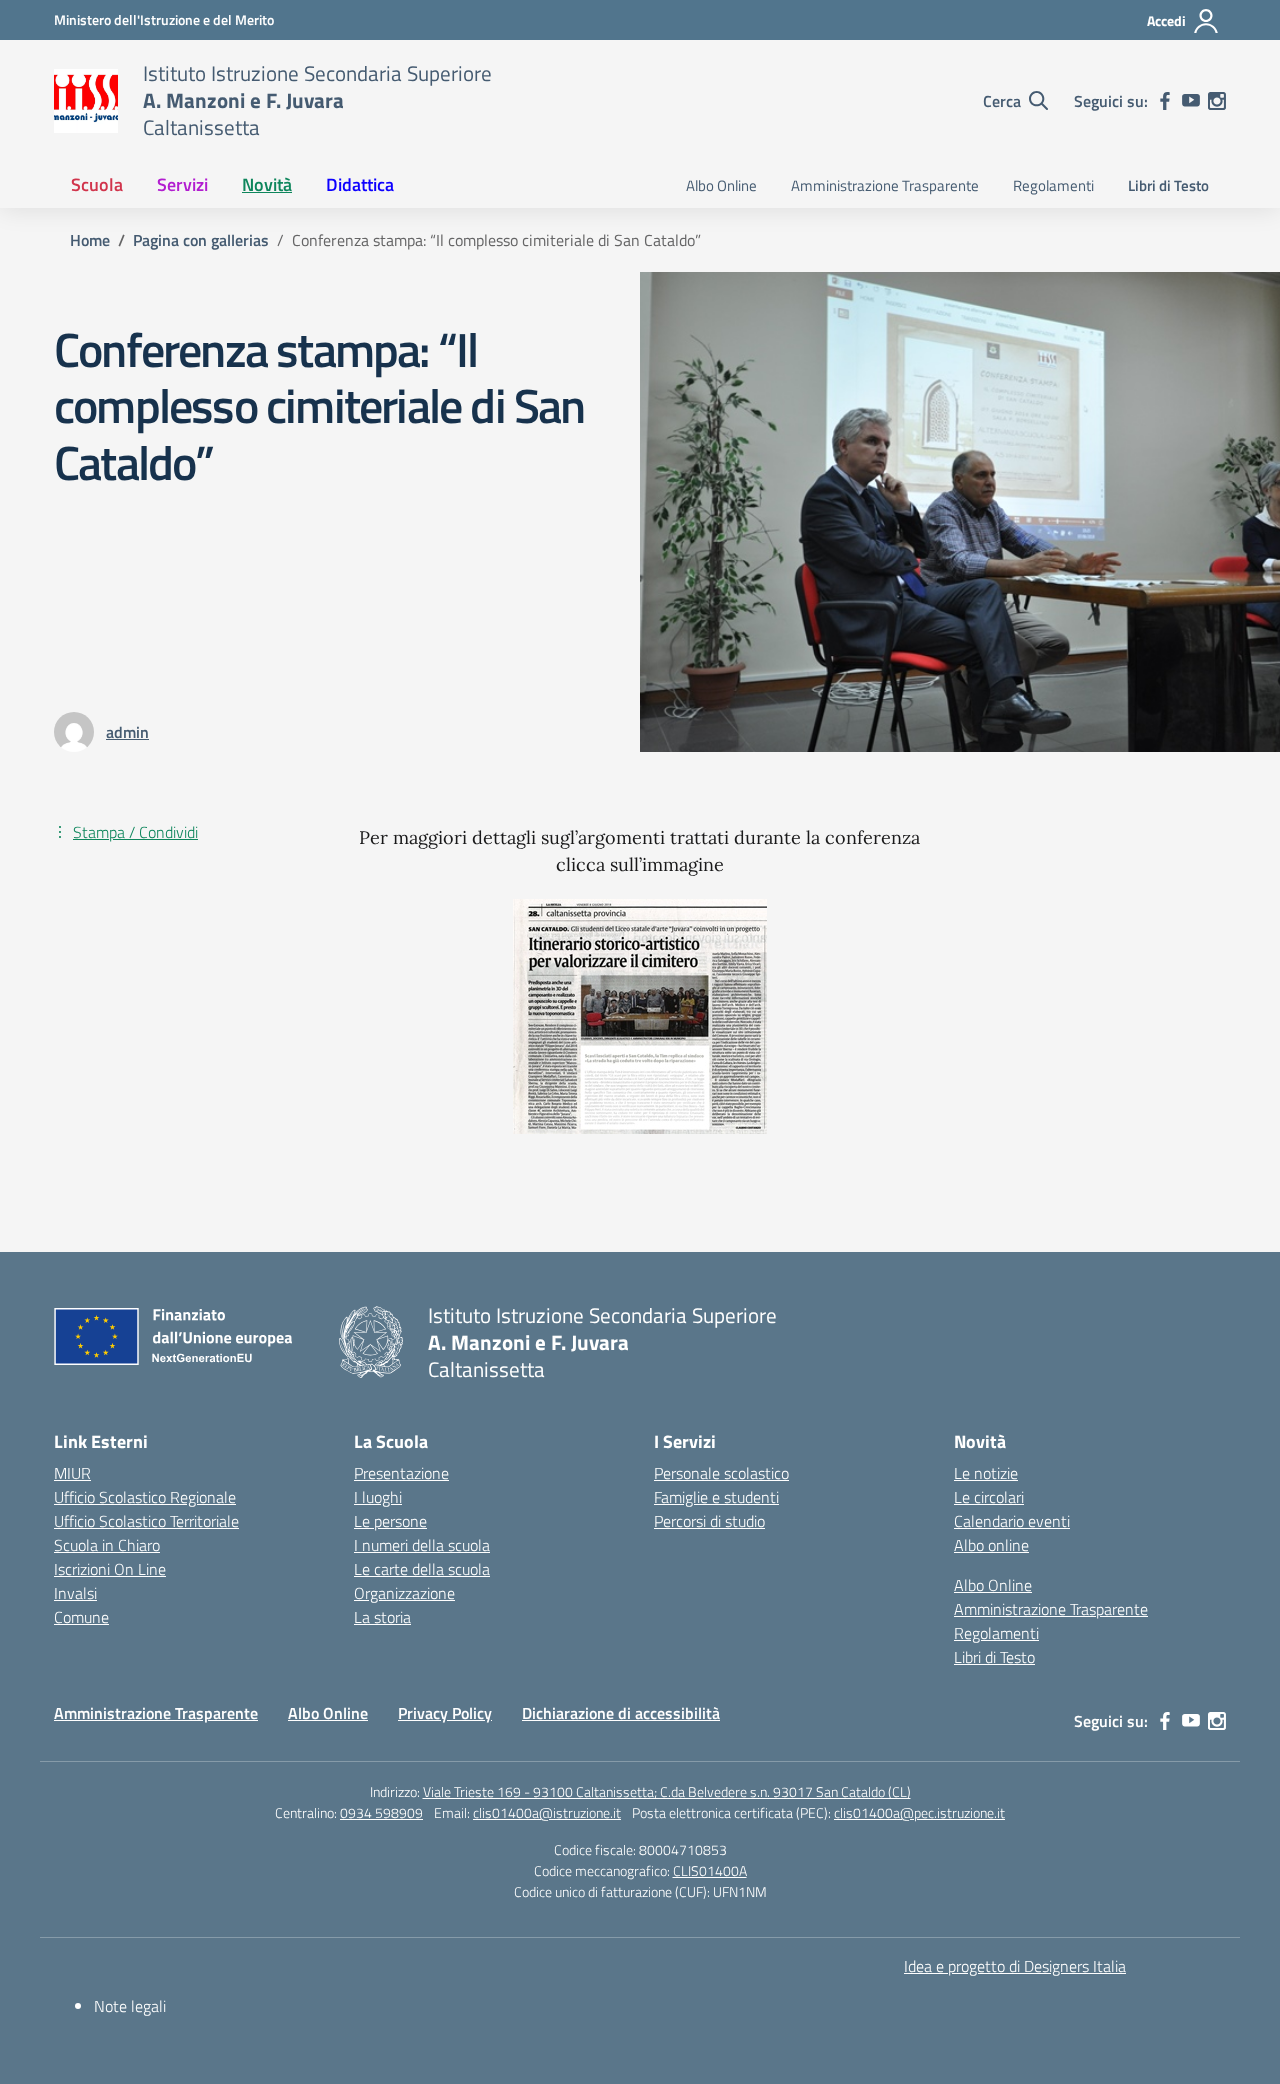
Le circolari (989, 1497)
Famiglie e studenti (716, 1497)
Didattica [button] (360, 184)
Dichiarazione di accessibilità (621, 1713)
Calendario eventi (1012, 1521)
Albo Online (721, 185)
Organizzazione (404, 1593)
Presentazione (401, 1473)
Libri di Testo (1168, 185)
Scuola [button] (97, 184)
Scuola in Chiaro (107, 1545)
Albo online (991, 1545)
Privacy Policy (445, 1713)
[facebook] (1165, 101)
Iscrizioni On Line (110, 1569)
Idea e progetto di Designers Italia (1015, 1966)
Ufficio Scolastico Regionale (145, 1497)
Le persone (390, 1521)
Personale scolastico (721, 1473)
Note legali (130, 2006)
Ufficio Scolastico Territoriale (146, 1521)
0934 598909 (381, 1812)
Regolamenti (1053, 185)
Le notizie (986, 1473)
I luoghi (378, 1497)
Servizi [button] (182, 184)
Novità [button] (267, 184)
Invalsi (75, 1593)
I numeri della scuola (422, 1545)
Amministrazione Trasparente (885, 185)
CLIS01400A (710, 1870)
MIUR (72, 1473)
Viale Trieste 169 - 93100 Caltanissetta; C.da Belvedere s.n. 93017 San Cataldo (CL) (667, 1791)
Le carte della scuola (422, 1569)
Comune (81, 1617)
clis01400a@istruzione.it (547, 1812)
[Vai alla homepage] (86, 101)
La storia (382, 1617)
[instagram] (1217, 101)
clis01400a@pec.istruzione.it (919, 1812)
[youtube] (1191, 101)
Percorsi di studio (709, 1521)
